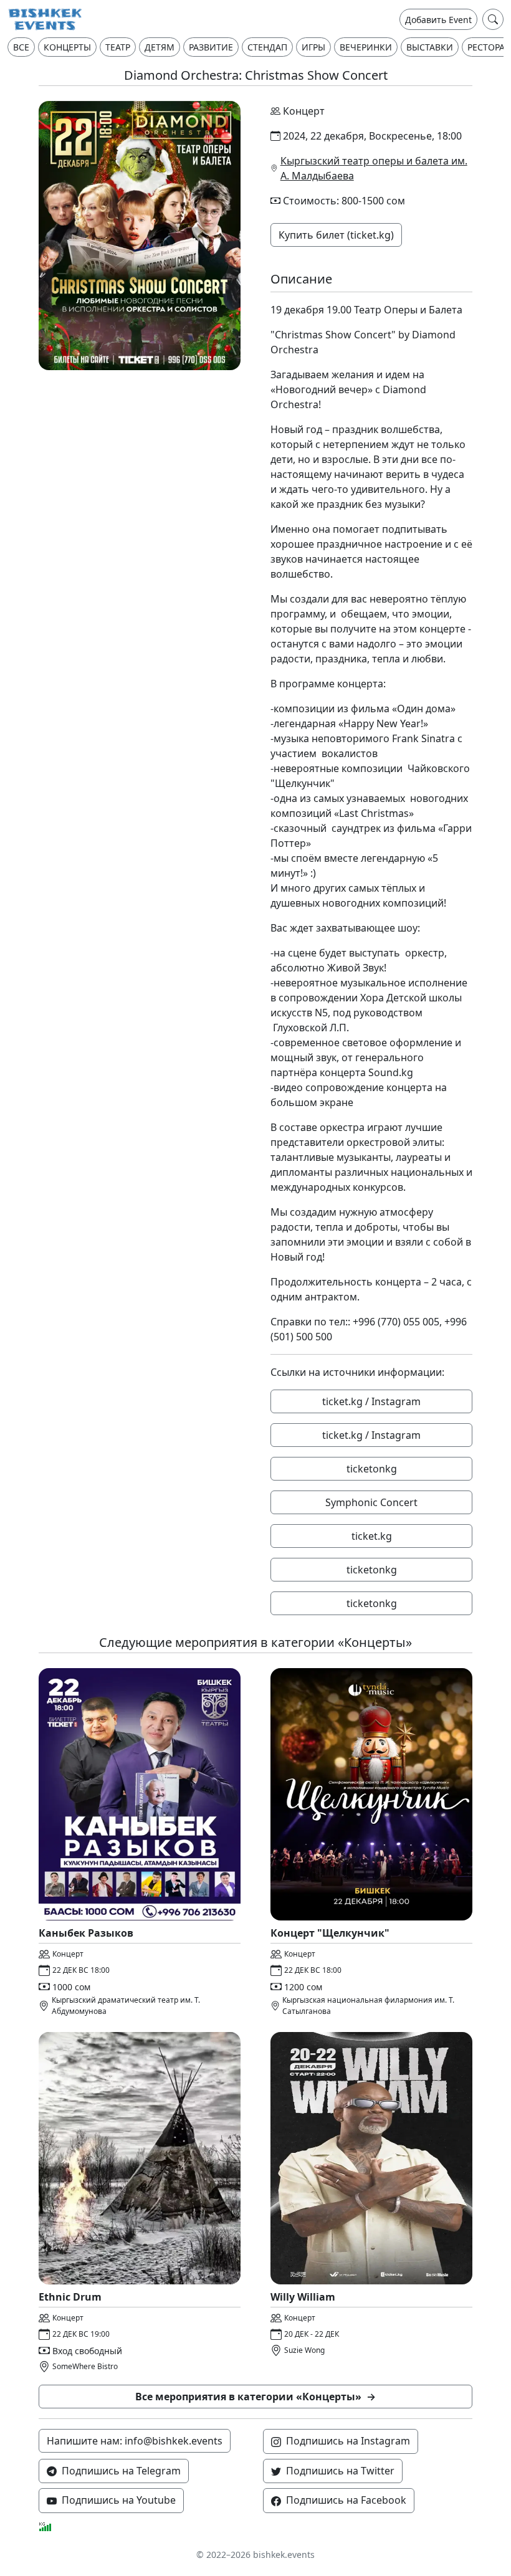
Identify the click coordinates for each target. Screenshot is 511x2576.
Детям (160, 47)
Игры (313, 47)
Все (21, 47)
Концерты (67, 47)
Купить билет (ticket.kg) (336, 235)
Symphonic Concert (371, 1502)
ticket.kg (372, 1536)
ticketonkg (372, 1469)
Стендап (267, 47)
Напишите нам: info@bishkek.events (135, 2441)
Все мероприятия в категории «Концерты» (255, 2397)
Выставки (430, 47)
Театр (118, 47)
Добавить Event (438, 20)
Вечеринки (366, 47)
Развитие (211, 47)
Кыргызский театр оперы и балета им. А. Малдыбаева (374, 168)
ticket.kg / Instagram (371, 1401)
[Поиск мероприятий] (493, 19)
